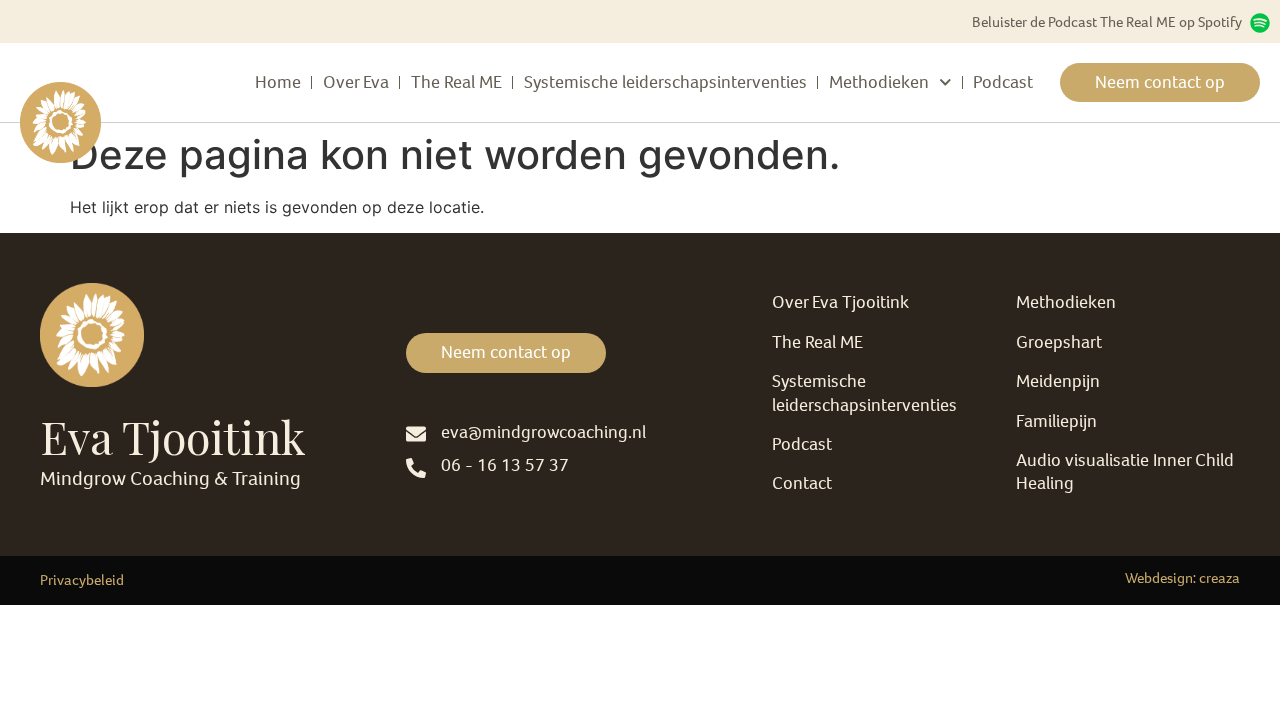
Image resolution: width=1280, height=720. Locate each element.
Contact (802, 483)
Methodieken (879, 82)
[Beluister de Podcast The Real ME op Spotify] (1260, 23)
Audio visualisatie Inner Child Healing (1125, 471)
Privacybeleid (82, 580)
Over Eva (356, 82)
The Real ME (456, 82)
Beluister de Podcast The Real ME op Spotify (1107, 22)
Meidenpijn (1058, 381)
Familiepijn (1056, 421)
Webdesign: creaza (1182, 578)
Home (278, 82)
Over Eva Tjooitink (840, 302)
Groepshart (1059, 342)
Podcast (1003, 82)
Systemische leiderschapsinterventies (665, 82)
